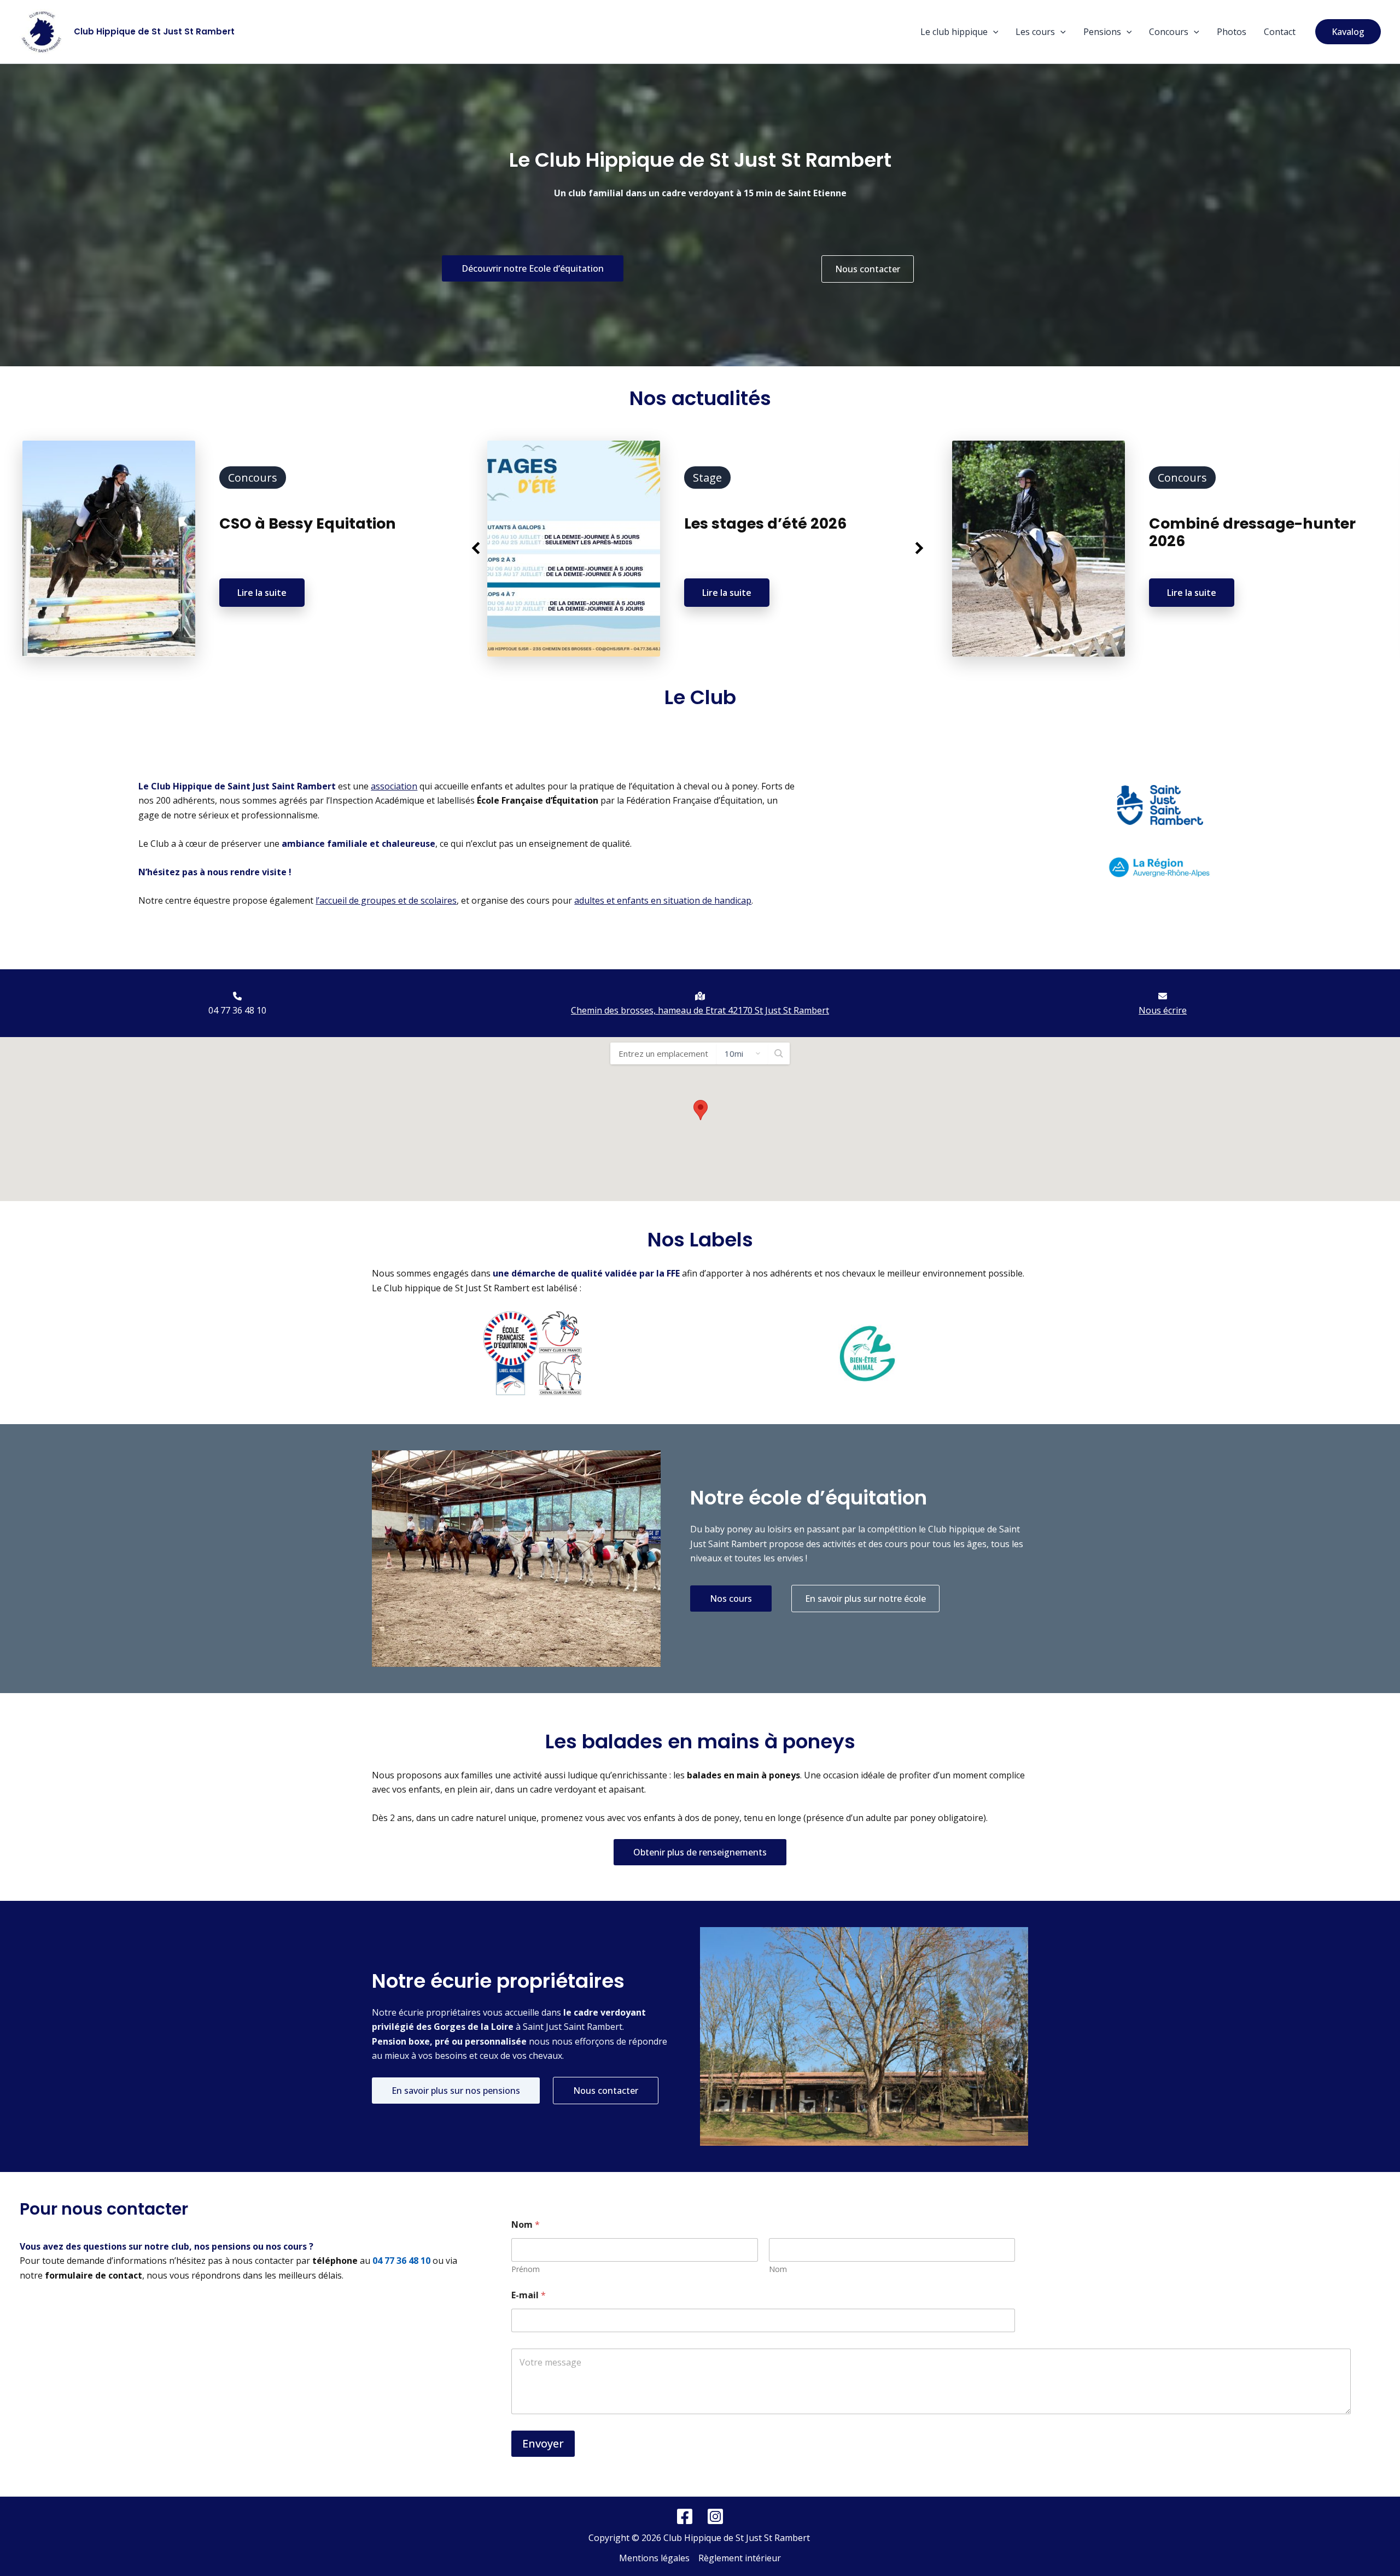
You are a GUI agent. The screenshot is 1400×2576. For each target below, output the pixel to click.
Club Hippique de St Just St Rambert (154, 31)
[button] (993, 32)
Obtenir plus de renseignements (700, 1852)
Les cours (1035, 32)
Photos (1232, 32)
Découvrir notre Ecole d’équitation (533, 268)
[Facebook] (685, 2516)
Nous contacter (868, 269)
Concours (1169, 32)
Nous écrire (1163, 1010)
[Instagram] (715, 2516)
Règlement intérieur (740, 2558)
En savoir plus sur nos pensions (456, 2091)
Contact (1280, 32)
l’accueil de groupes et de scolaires (386, 900)
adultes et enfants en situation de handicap (663, 900)
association (394, 786)
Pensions (1102, 32)
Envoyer (543, 2443)
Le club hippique (954, 32)
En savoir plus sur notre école (865, 1599)
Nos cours (731, 1599)
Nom (778, 2269)
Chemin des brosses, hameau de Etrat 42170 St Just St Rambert (700, 1010)
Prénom (526, 2269)
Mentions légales (654, 2558)
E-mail (529, 2295)
